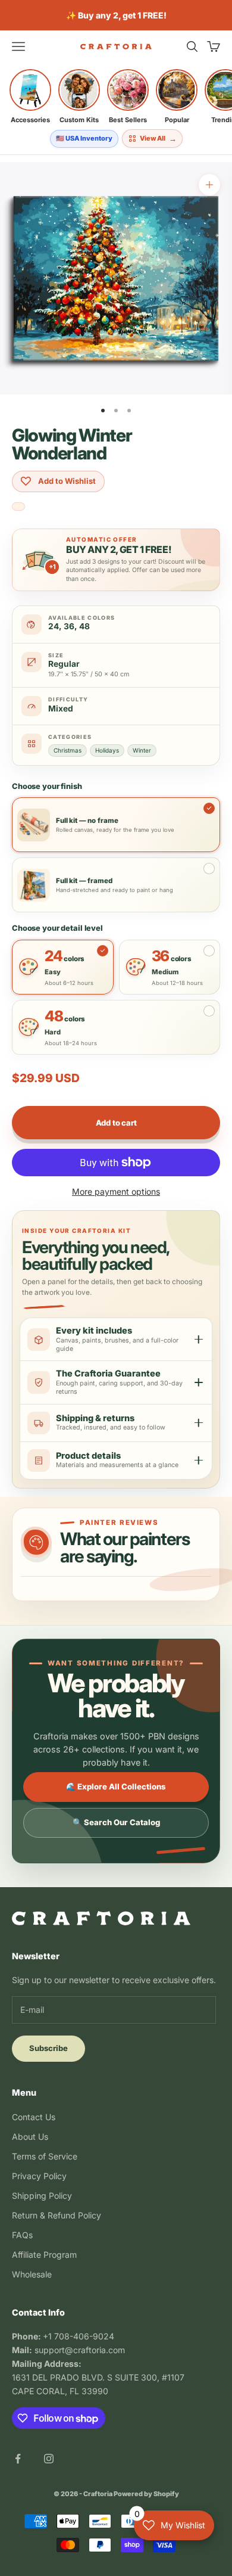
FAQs (22, 2235)
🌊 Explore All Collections (116, 1786)
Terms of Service (45, 2156)
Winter (142, 750)
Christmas (68, 750)
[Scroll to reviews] (18, 507)
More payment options (116, 1191)
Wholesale (32, 2274)
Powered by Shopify (146, 2494)
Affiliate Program (44, 2255)
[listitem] (30, 97)
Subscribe (48, 2048)
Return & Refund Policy (57, 2215)
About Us (30, 2137)
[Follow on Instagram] (49, 2459)
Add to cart (116, 1123)
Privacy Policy (39, 2176)
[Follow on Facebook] (18, 2459)
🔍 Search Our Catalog (116, 1822)
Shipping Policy (42, 2196)
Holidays (107, 750)
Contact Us (34, 2117)
